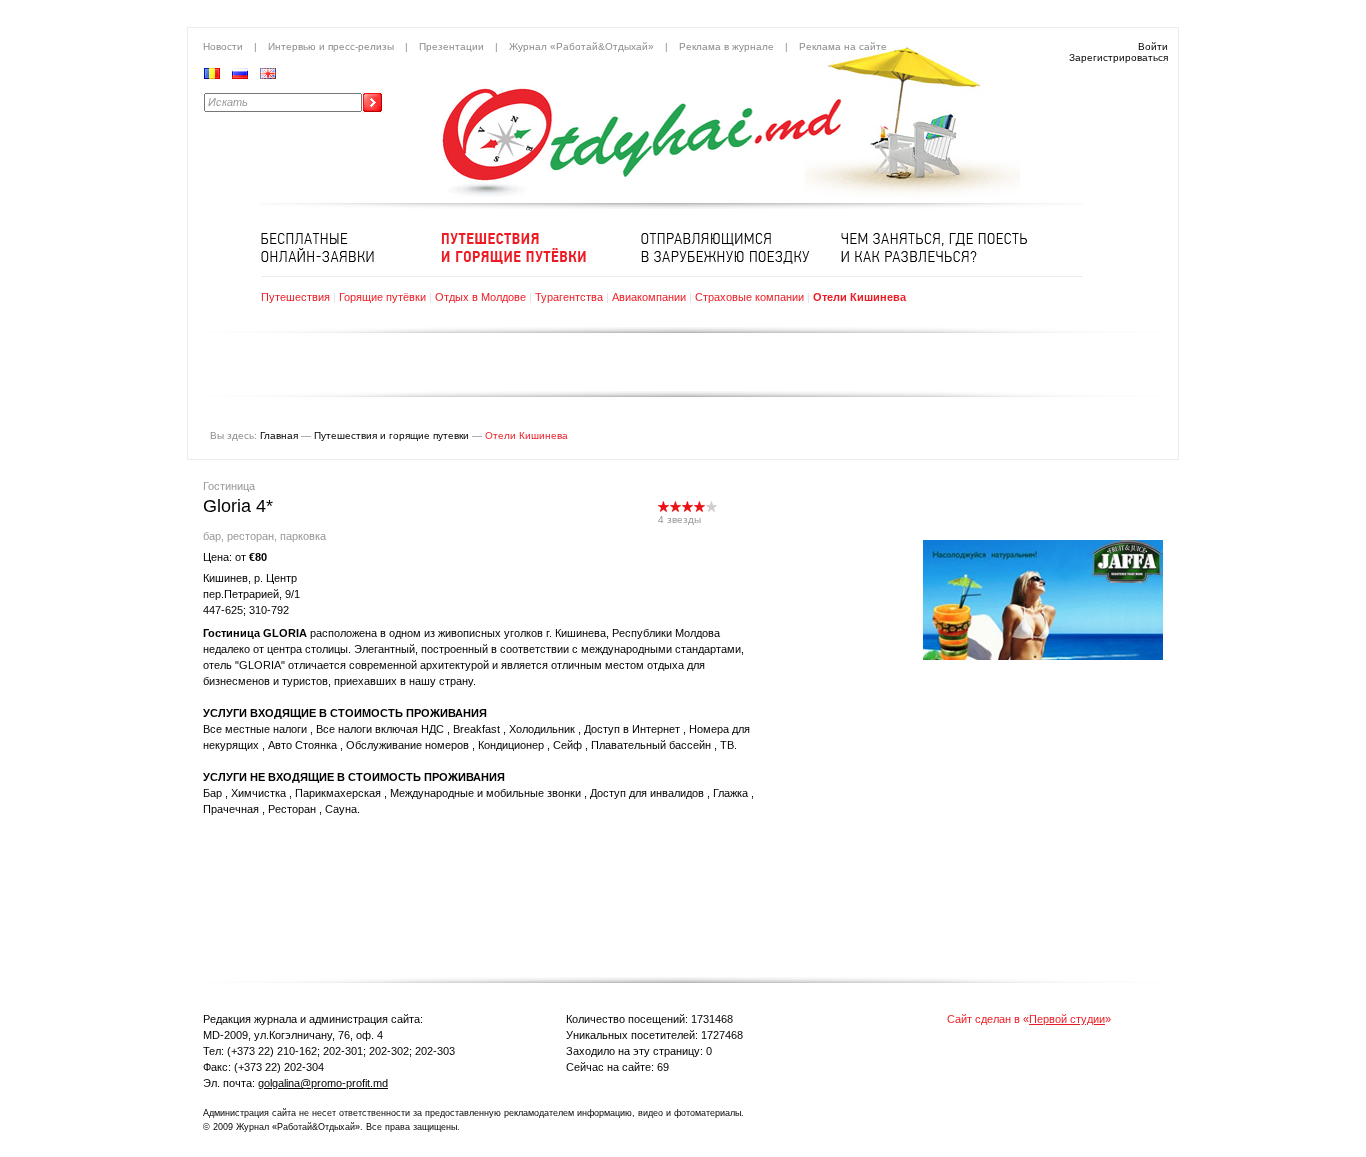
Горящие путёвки (382, 297)
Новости (223, 46)
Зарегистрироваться (1118, 57)
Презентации (451, 46)
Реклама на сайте (843, 46)
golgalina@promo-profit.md (323, 1083)
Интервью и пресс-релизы (331, 46)
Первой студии (1067, 1019)
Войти (1153, 46)
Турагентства (569, 297)
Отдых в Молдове (480, 297)
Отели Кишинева (859, 297)
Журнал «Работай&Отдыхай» (581, 46)
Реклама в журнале (726, 46)
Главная (279, 435)
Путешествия (295, 297)
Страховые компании (749, 297)
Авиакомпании (649, 297)
